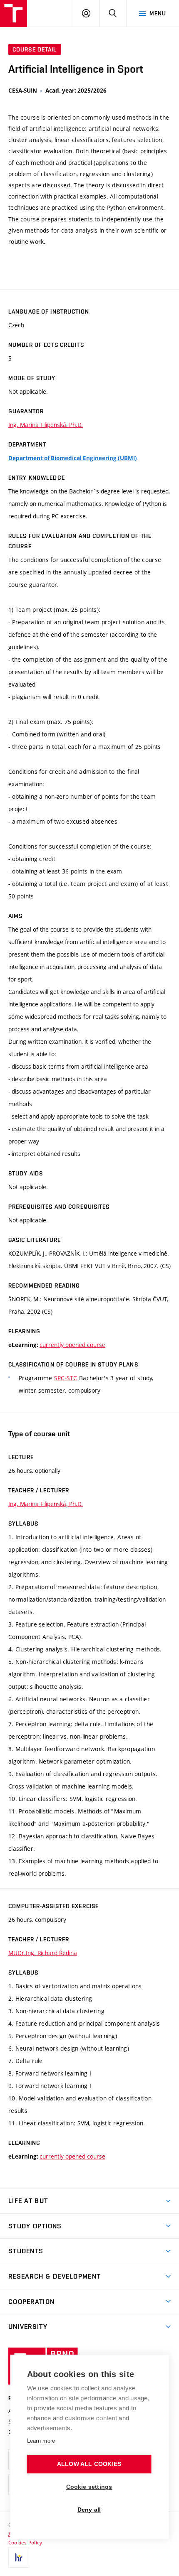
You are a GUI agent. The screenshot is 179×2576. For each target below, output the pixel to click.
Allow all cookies (89, 2464)
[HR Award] (19, 2557)
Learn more (41, 2441)
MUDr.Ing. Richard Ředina (43, 1953)
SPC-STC (66, 1378)
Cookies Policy (25, 2542)
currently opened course (72, 1345)
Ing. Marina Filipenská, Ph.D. (46, 425)
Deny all (89, 2510)
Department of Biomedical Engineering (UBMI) (73, 458)
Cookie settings (89, 2487)
